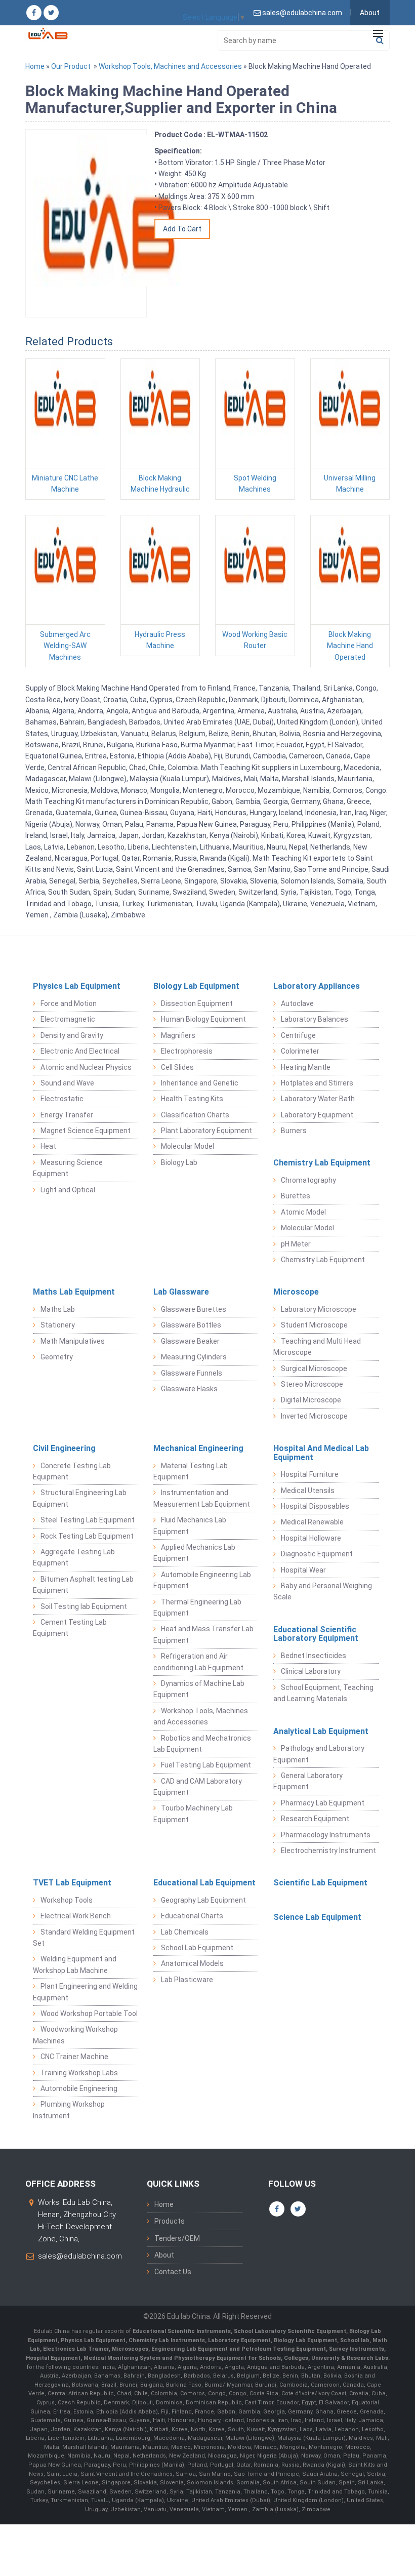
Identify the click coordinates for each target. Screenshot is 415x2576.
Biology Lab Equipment (196, 986)
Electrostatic (62, 1099)
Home (35, 66)
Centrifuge (298, 1035)
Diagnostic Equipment (317, 1554)
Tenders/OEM (177, 2238)
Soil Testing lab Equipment (84, 1606)
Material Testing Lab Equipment (191, 1471)
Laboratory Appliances (317, 986)
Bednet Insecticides (314, 1656)
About (370, 13)
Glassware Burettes (194, 1309)
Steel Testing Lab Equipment (88, 1520)
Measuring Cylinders (194, 1357)
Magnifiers (178, 1035)
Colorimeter (300, 1051)
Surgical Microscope (314, 1368)
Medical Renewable (312, 1522)
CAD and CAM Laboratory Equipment (198, 1787)
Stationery (58, 1325)
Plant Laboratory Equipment (206, 1131)
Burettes (296, 1196)
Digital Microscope (311, 1400)
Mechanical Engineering (198, 1448)
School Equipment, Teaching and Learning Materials (323, 1693)
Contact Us (173, 2272)
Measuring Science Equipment (68, 1168)
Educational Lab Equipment (204, 1883)
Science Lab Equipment (317, 1917)
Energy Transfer (67, 1115)
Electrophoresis (187, 1051)
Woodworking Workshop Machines (75, 2035)
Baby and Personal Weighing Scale (323, 1591)
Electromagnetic (68, 1019)
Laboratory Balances (315, 1019)
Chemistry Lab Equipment (322, 1163)
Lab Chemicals (185, 1932)
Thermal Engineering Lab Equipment (197, 1607)
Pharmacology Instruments (326, 1835)
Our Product (71, 66)
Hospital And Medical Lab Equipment (321, 1453)
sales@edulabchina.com (80, 2256)
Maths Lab (58, 1309)
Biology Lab (179, 1162)
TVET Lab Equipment (72, 1883)
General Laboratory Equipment (308, 1781)
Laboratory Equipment (317, 1115)
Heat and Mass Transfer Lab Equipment (203, 1634)
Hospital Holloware (311, 1538)
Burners (294, 1131)
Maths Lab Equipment (74, 1292)
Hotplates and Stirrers (317, 1083)
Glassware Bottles (191, 1325)
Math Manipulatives (73, 1341)
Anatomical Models (192, 1963)
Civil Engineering (64, 1448)
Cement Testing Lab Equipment (70, 1628)
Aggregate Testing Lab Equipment (74, 1557)
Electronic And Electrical (80, 1051)
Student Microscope (314, 1325)
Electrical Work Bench (76, 1916)
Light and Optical (68, 1190)
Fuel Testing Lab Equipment (206, 1765)
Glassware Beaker (190, 1341)
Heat (48, 1146)
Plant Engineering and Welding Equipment (85, 1992)
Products (170, 2221)
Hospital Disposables (315, 1506)
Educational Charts (192, 1916)
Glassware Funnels (192, 1373)
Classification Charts (195, 1115)
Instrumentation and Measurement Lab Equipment (202, 1498)
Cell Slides (177, 1067)
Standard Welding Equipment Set (84, 1938)
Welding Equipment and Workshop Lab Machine (75, 1964)
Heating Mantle (306, 1067)
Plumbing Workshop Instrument (69, 2110)
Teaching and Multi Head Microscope (317, 1347)
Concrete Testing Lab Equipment (72, 1471)
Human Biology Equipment (203, 1019)
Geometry (57, 1357)
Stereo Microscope (312, 1384)
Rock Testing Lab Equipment (87, 1536)
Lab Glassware (181, 1292)
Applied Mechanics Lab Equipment (194, 1553)
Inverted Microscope (314, 1416)
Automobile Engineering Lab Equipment (202, 1580)
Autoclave (297, 1003)
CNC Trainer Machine (74, 2057)
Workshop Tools (67, 1900)
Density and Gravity (72, 1035)
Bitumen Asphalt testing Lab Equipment (83, 1585)
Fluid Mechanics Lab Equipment (190, 1525)
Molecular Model (188, 1146)
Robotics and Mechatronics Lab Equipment (202, 1744)
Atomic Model (303, 1212)
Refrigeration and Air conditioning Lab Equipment (198, 1662)
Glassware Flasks (189, 1389)
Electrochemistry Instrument (328, 1850)
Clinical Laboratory (311, 1671)
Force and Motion (69, 1003)
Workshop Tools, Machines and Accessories (170, 66)
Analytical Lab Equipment (321, 1731)
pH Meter (296, 1244)
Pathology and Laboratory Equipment (319, 1754)
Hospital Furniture (310, 1474)
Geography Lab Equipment (203, 1900)
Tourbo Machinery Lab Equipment (193, 1814)
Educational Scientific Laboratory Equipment (316, 1634)
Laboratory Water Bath (318, 1099)
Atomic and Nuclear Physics (86, 1067)
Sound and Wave (67, 1083)
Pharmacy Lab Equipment (323, 1803)
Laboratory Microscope (319, 1309)
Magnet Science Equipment (86, 1131)
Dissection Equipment (197, 1003)
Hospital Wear (303, 1570)
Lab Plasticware (187, 1980)
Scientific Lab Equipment (320, 1883)
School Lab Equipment (197, 1948)
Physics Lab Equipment (77, 986)
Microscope (296, 1292)
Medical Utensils (308, 1491)
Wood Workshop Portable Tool (89, 2014)
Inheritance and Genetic (200, 1083)
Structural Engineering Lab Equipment (80, 1498)
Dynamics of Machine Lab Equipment (199, 1689)
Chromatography (308, 1180)
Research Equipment (315, 1819)
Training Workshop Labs (79, 2073)
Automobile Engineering (79, 2088)
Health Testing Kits (192, 1099)
